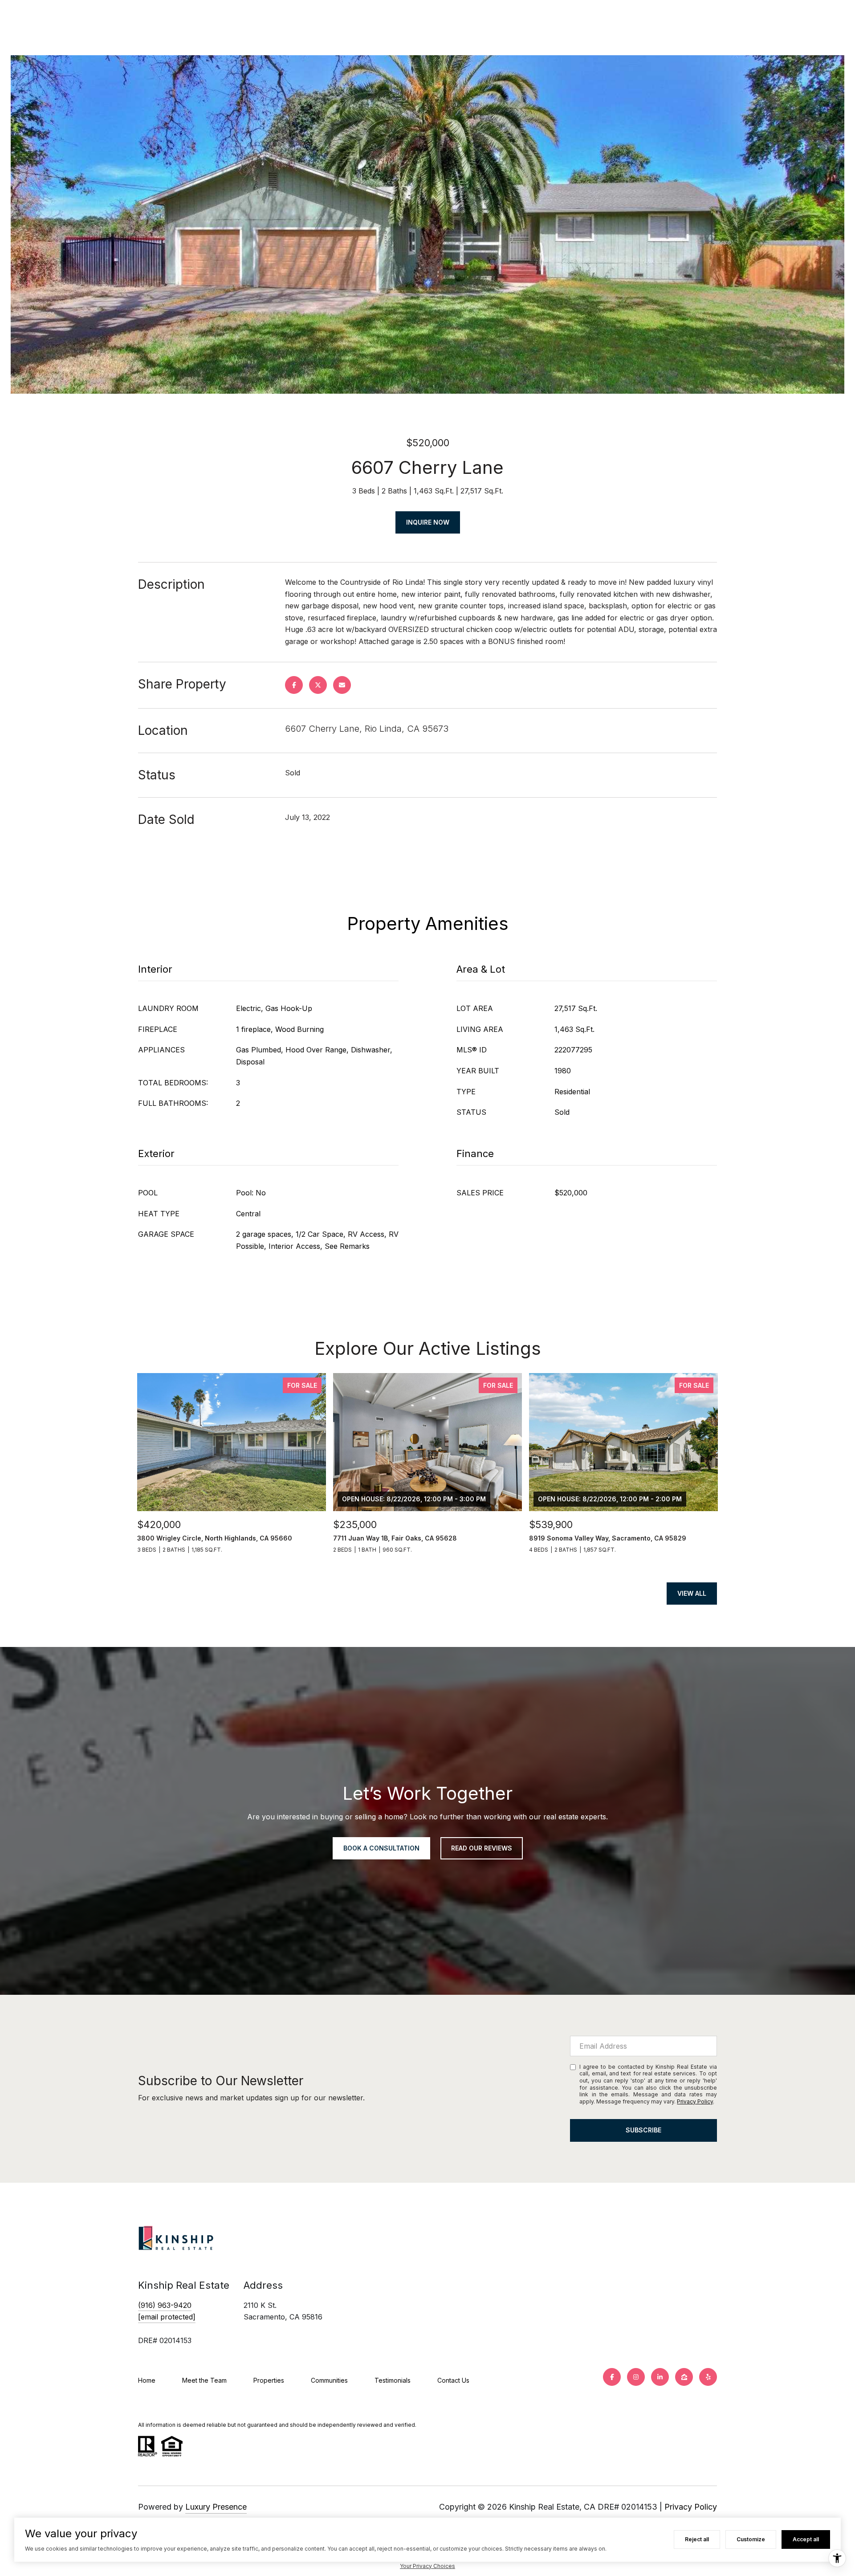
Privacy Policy (695, 2101)
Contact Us (453, 2380)
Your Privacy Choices (427, 2566)
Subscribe (643, 2130)
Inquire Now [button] (428, 522)
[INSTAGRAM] (636, 2377)
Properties (269, 2380)
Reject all (697, 2539)
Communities (329, 2380)
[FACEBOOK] (612, 2377)
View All (692, 1593)
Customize (751, 2539)
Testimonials (393, 2380)
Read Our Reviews (482, 1848)
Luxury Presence (216, 2507)
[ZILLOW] (684, 2377)
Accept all (806, 2539)
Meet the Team (204, 2380)
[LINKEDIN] (660, 2377)
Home (147, 2380)
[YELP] (708, 2377)
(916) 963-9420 (165, 2305)
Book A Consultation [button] (381, 1848)
